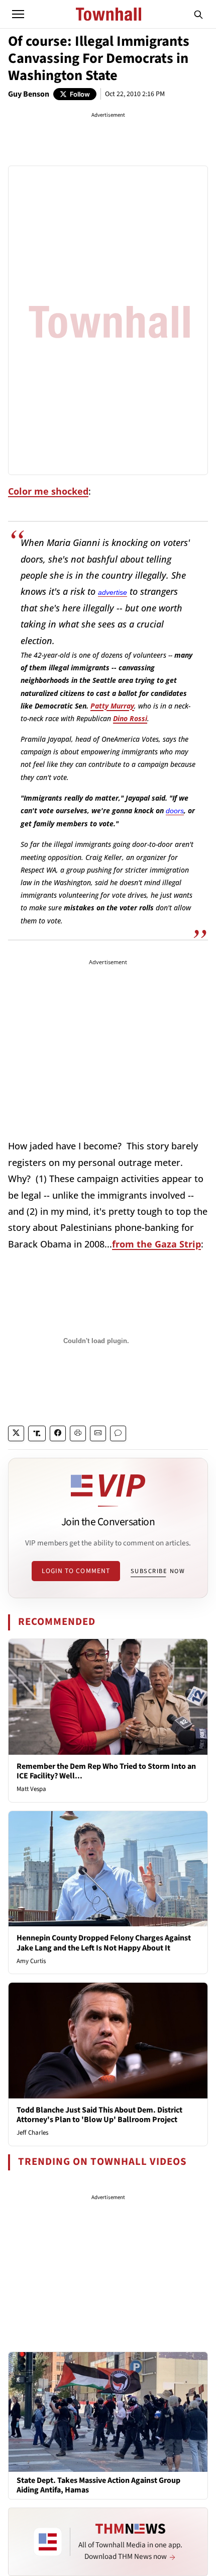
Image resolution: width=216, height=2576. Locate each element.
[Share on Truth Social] (37, 1433)
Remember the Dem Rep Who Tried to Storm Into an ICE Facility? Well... (106, 1771)
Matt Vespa (31, 1789)
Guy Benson (29, 94)
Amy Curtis (31, 1961)
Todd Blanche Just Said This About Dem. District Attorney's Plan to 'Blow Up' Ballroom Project (99, 2115)
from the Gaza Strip (156, 1244)
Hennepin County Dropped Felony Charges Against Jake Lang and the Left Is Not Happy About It (104, 1943)
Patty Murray (112, 706)
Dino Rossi (130, 718)
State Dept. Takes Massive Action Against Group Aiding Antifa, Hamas (98, 2485)
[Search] (198, 14)
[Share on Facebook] (58, 1433)
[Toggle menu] (18, 14)
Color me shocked (48, 491)
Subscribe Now (158, 1571)
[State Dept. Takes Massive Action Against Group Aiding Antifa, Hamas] (108, 2411)
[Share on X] (16, 1433)
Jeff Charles (32, 2133)
